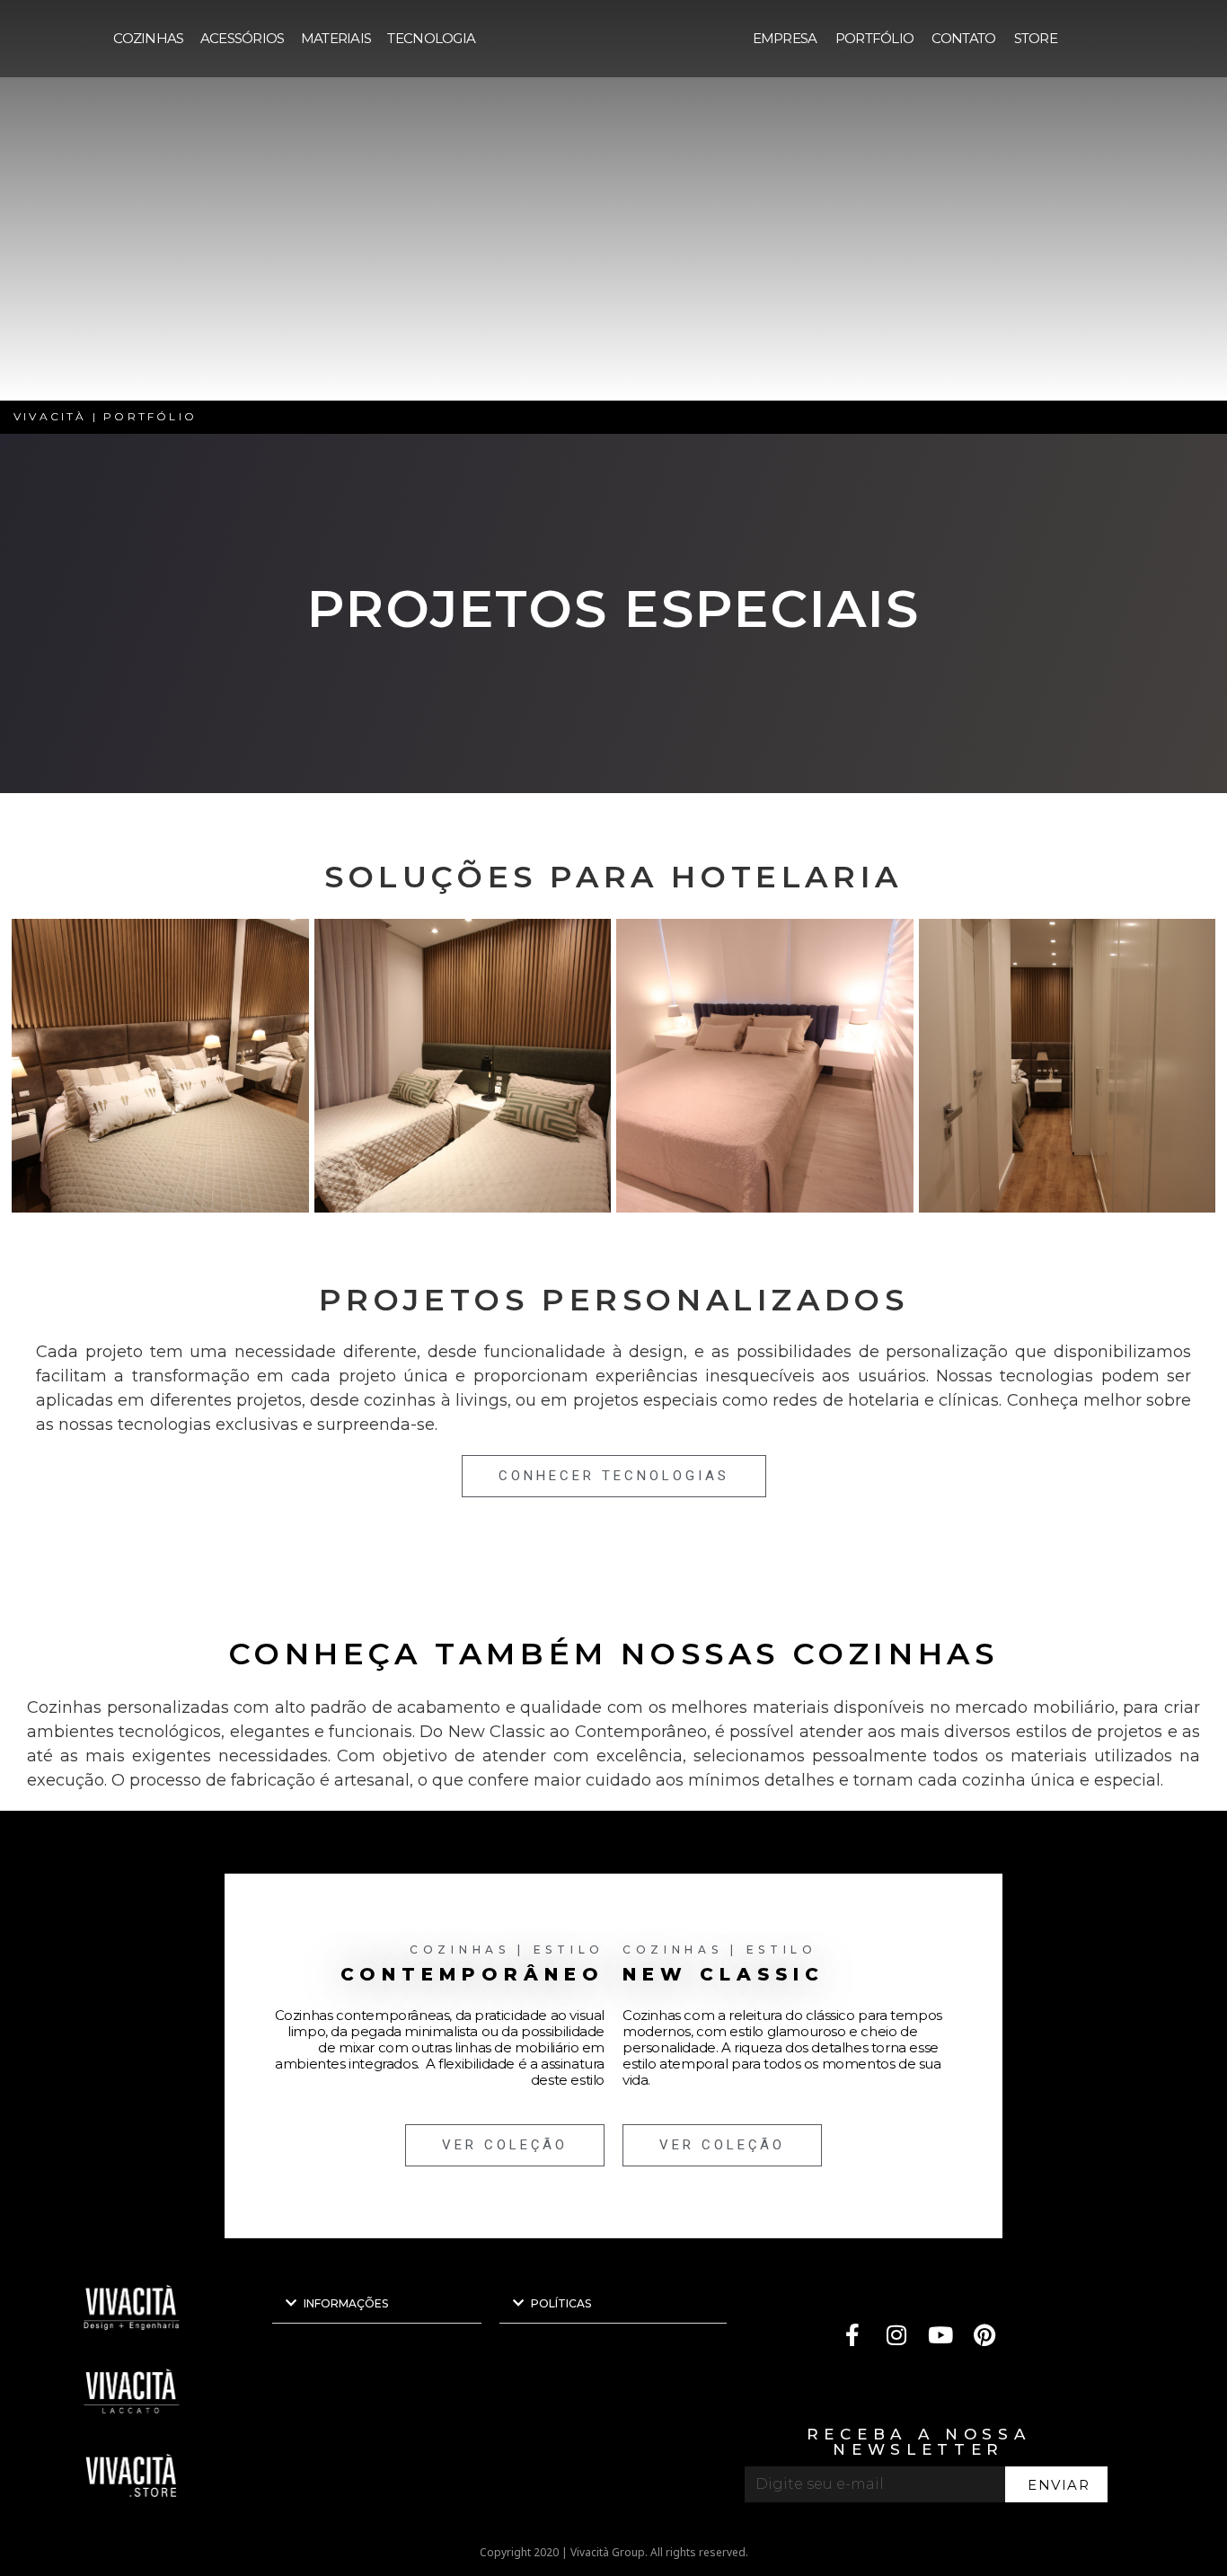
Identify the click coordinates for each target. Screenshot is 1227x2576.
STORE (1036, 38)
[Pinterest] (985, 2335)
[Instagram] (897, 2335)
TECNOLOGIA (431, 38)
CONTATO (963, 38)
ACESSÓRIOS (243, 38)
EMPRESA (785, 38)
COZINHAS (148, 38)
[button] (377, 2303)
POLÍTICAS (561, 2303)
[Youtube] (941, 2335)
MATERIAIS (336, 38)
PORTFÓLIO (875, 38)
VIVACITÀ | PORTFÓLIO (105, 416)
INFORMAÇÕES (346, 2303)
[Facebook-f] (853, 2335)
